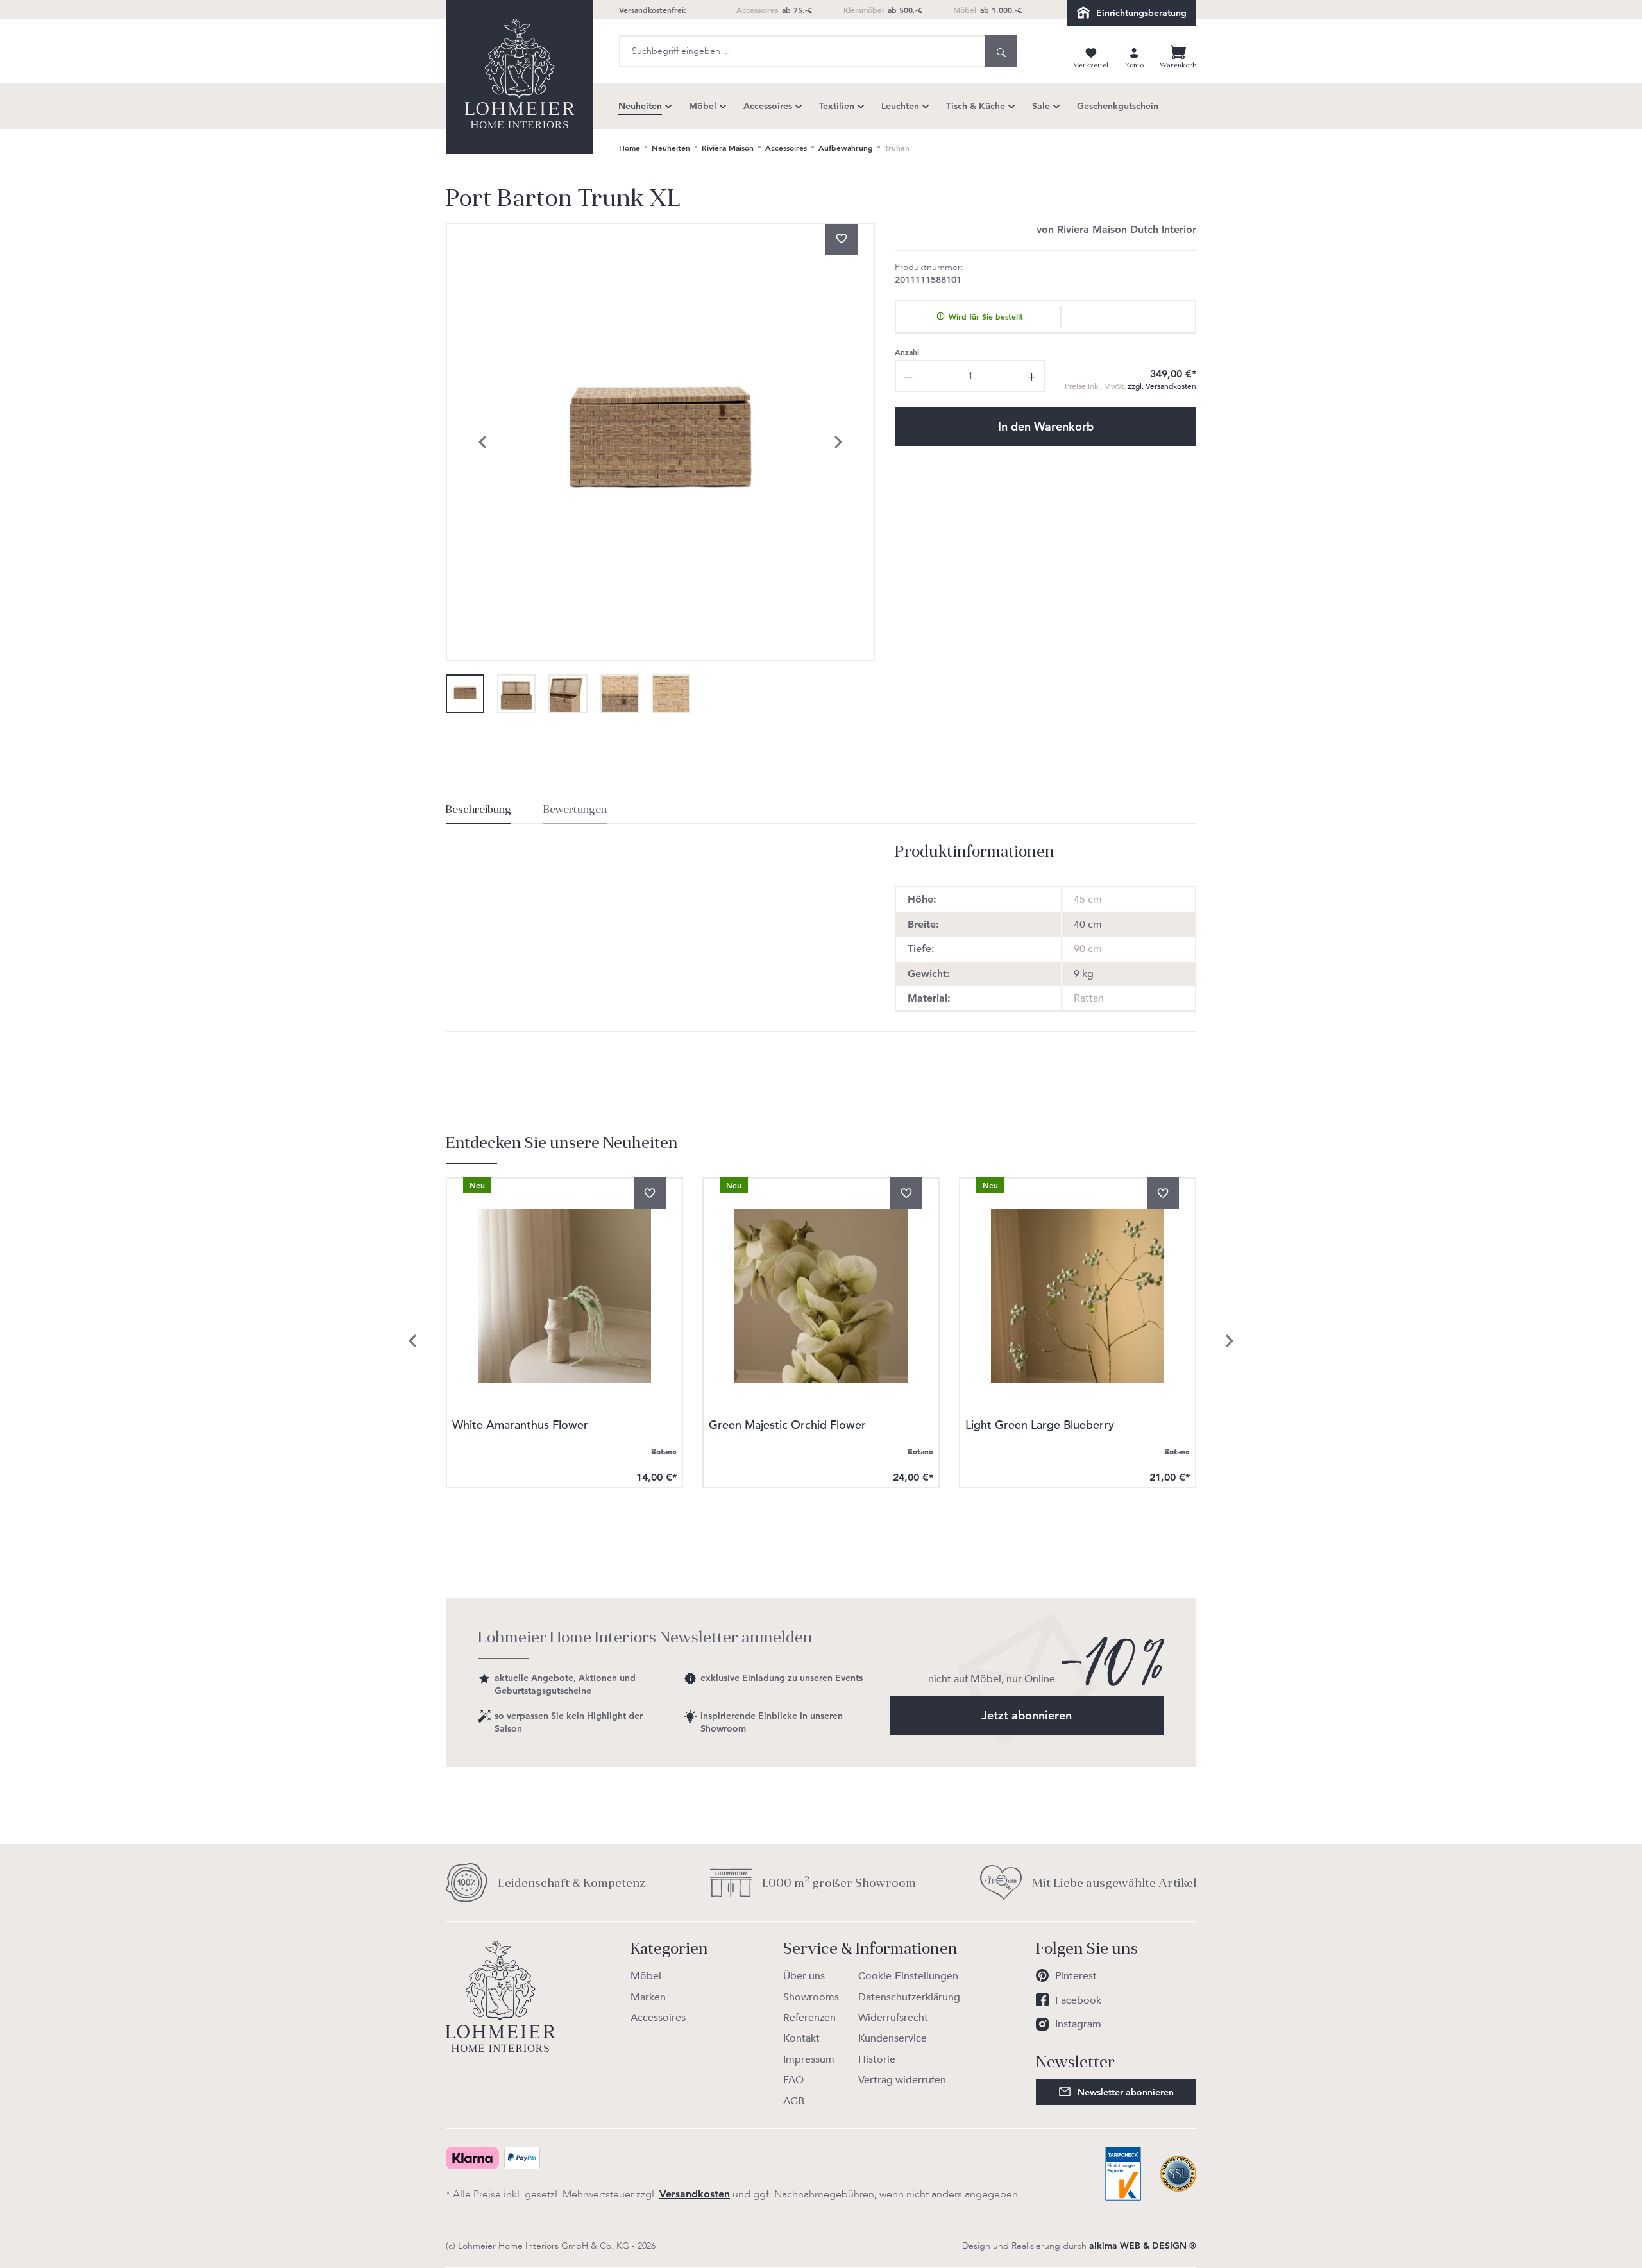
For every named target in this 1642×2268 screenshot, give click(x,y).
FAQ (793, 2080)
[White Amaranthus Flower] (564, 1296)
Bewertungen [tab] (575, 810)
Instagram (1078, 2024)
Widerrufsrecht (893, 2018)
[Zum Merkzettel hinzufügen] (842, 239)
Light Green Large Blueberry (1040, 1427)
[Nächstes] (838, 442)
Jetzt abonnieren (1027, 1715)
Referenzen (809, 2018)
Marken (648, 1997)
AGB (794, 2101)
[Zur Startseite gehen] (520, 77)
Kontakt (801, 2038)
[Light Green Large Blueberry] (1078, 1296)
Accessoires (658, 2018)
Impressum (809, 2059)
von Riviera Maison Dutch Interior (1116, 229)
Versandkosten (695, 2194)
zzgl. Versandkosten (1130, 386)
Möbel (646, 1976)
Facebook (1078, 2000)
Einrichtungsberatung (1141, 13)
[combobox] (802, 51)
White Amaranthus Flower (520, 1427)
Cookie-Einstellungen (908, 1976)
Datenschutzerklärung (909, 1997)
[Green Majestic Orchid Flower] (821, 1296)
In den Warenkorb (1046, 426)
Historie (877, 2059)
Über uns (804, 1976)
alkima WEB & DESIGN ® (1143, 2246)
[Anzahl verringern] (908, 376)
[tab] (478, 814)
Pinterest (1076, 1976)
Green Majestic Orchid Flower (787, 1427)
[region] (661, 468)
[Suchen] (1001, 51)
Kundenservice (893, 2038)
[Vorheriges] (482, 442)
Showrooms (811, 1997)
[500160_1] (661, 442)
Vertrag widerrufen (902, 2080)
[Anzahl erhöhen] (1032, 376)
